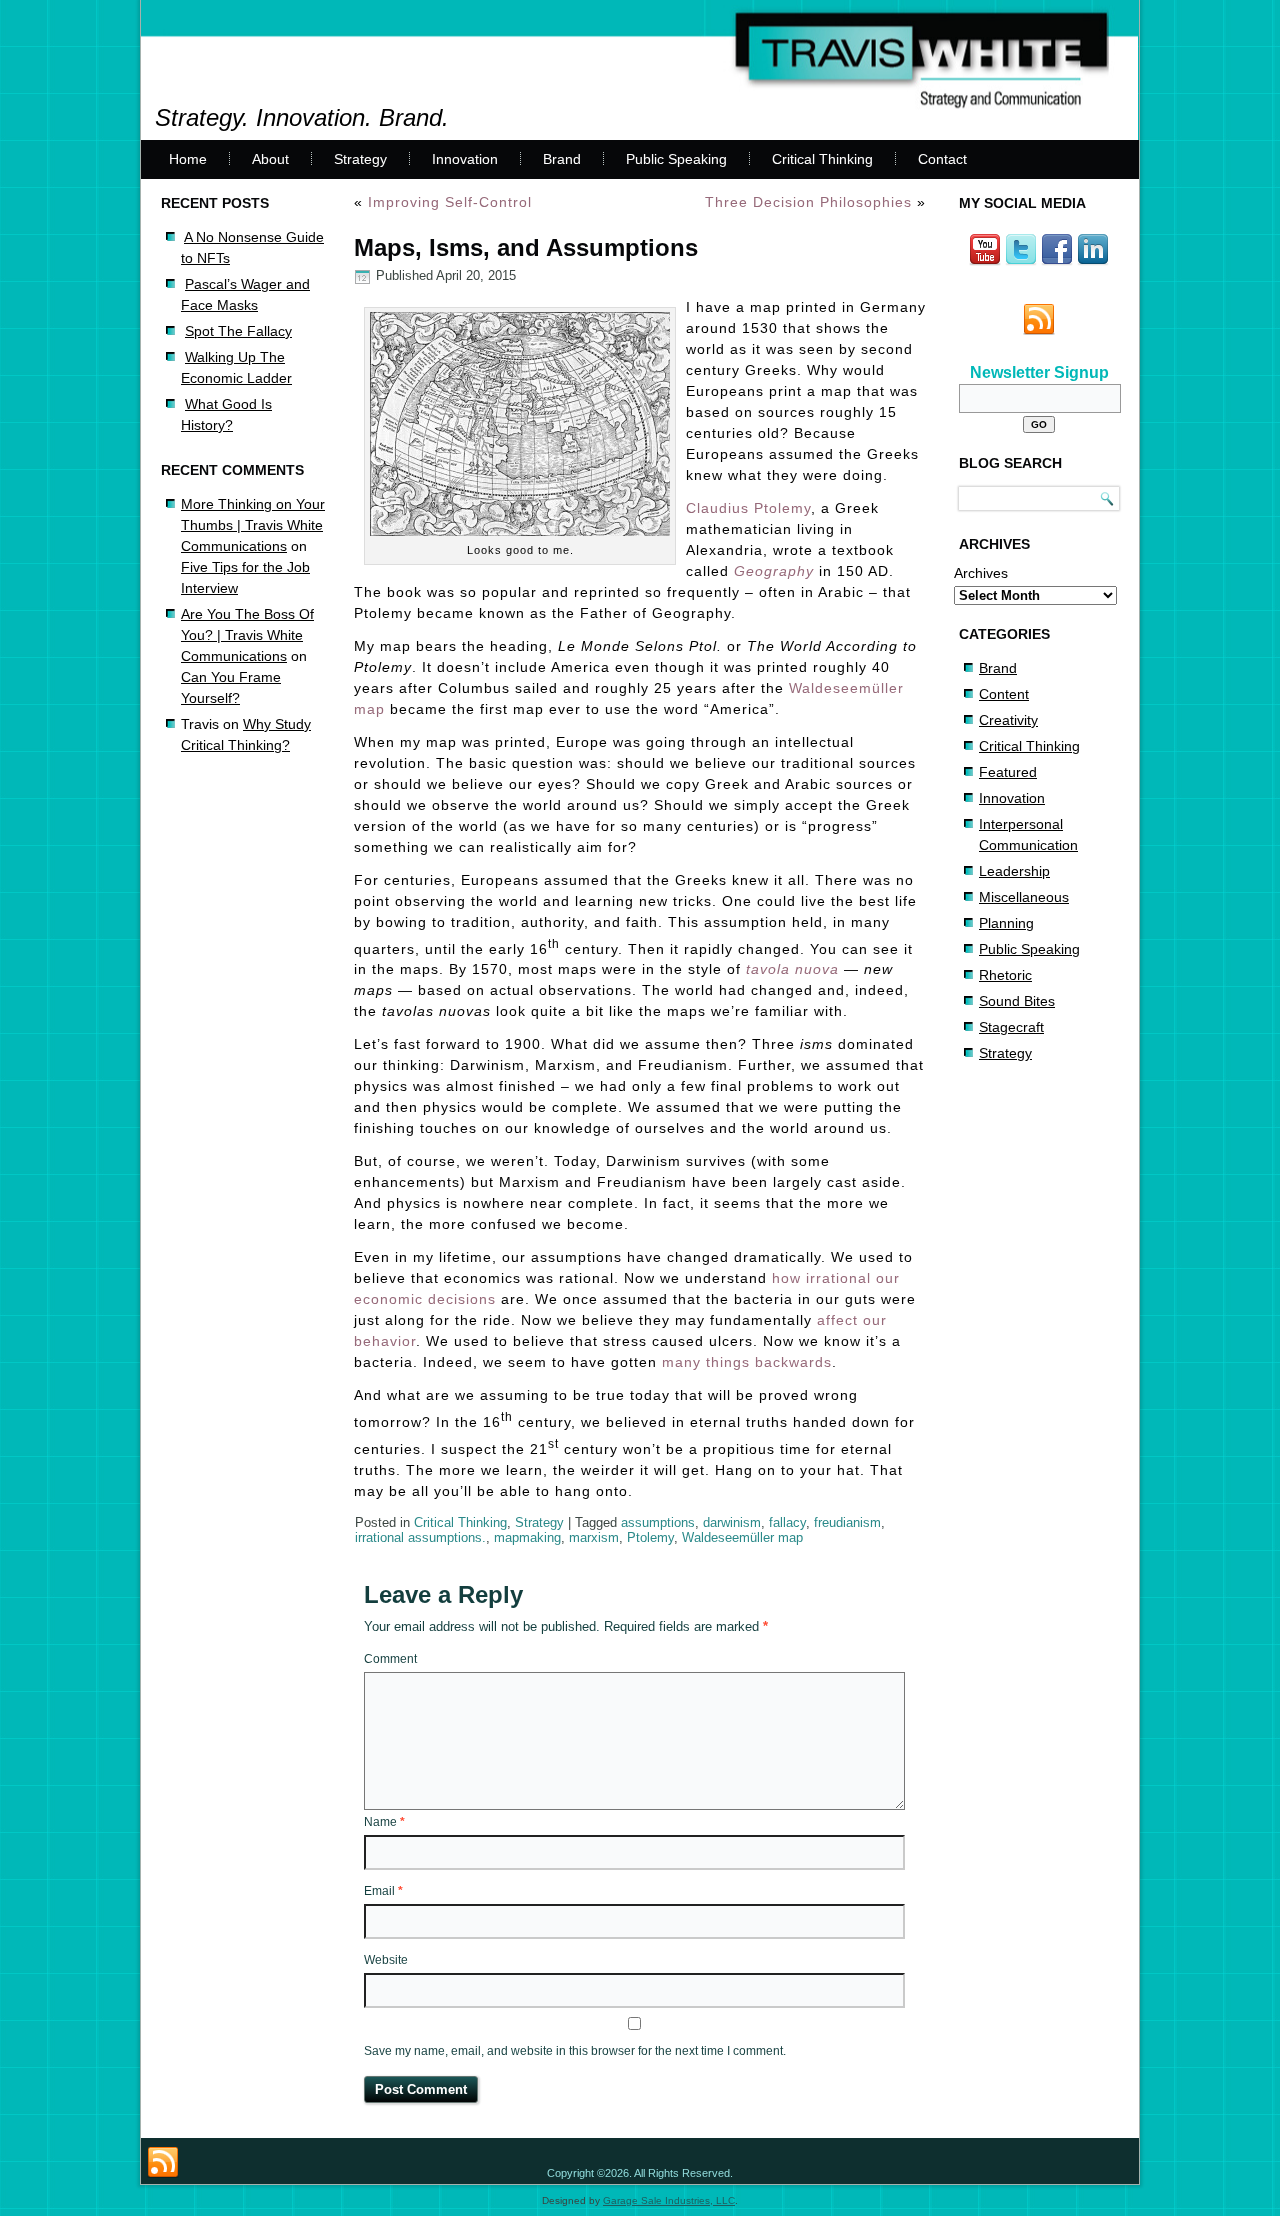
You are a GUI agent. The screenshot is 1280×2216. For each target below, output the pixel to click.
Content (1004, 694)
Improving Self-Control (450, 202)
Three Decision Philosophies (808, 202)
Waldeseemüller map (742, 1537)
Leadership (1014, 871)
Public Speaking (676, 159)
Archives (981, 573)
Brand (562, 159)
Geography (774, 571)
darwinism (732, 1522)
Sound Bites (1017, 1001)
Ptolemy (650, 1537)
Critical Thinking (822, 159)
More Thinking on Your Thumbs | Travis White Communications (253, 525)
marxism (594, 1537)
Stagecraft (1011, 1027)
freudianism (847, 1522)
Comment (390, 1659)
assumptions (658, 1522)
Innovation (465, 159)
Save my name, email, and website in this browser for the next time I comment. (575, 2051)
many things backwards (747, 1362)
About (270, 159)
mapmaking (527, 1537)
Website (386, 1960)
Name (384, 1822)
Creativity (1008, 720)
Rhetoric (1005, 975)
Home (188, 159)
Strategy (360, 159)
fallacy (787, 1522)
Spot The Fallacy (238, 331)
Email (383, 1891)
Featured (1008, 772)
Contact (942, 159)
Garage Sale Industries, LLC (669, 2200)
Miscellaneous (1024, 897)
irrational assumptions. (420, 1537)
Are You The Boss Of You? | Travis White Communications (247, 635)
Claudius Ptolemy (748, 508)
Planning (1006, 923)
